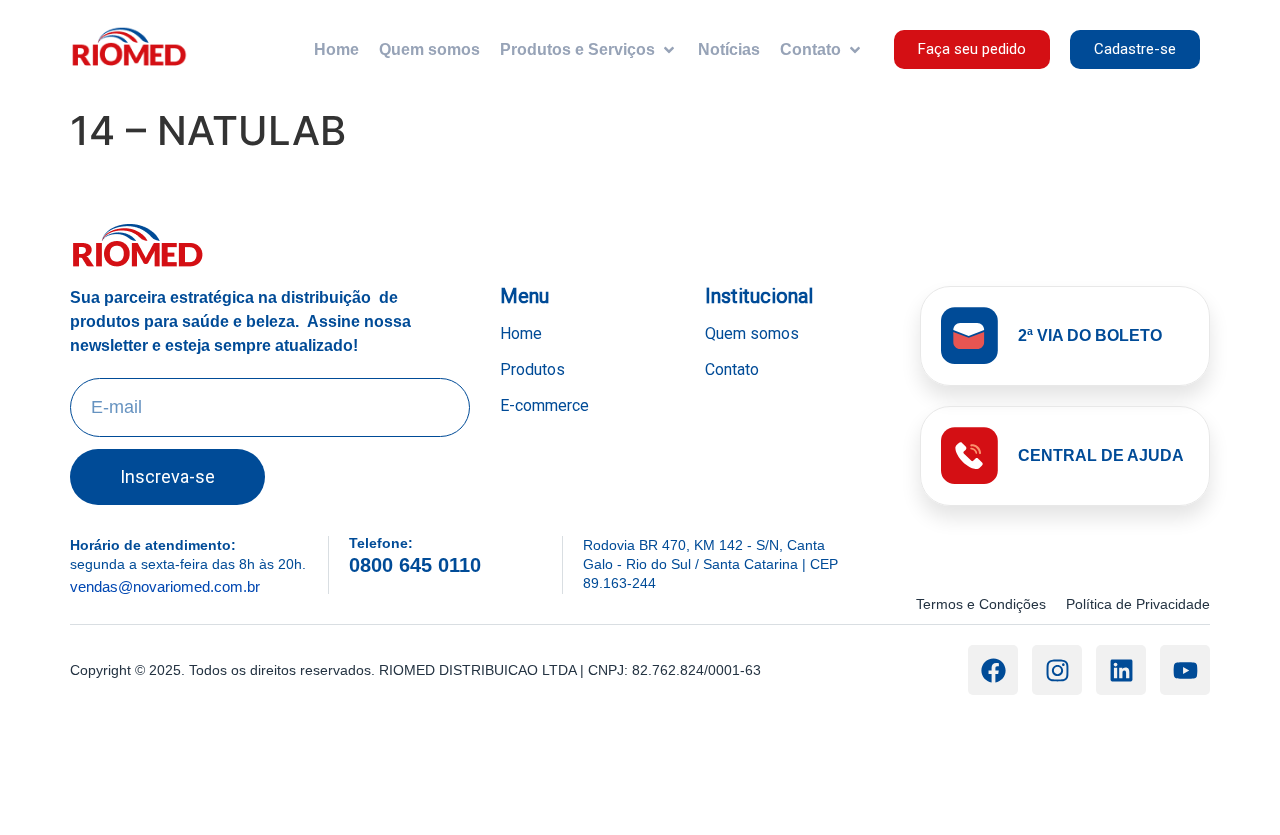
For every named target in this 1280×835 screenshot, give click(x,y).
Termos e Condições (981, 604)
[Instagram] (1057, 670)
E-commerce (544, 405)
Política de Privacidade (1138, 604)
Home (521, 333)
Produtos (532, 369)
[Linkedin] (1121, 670)
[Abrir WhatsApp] (1230, 784)
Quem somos (752, 333)
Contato (732, 369)
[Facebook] (993, 670)
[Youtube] (1185, 670)
